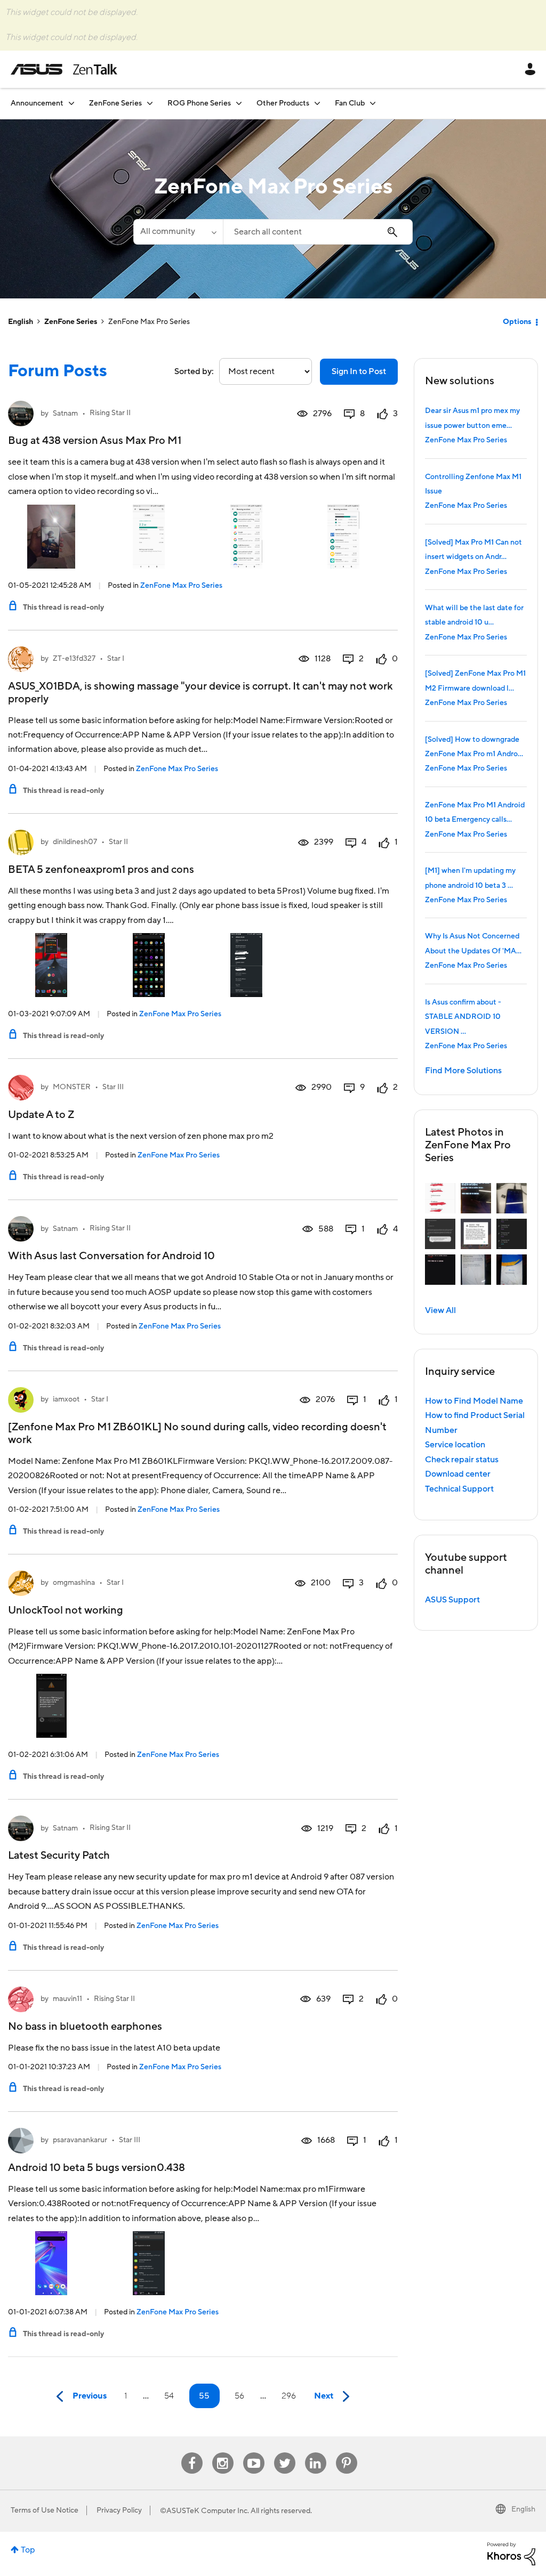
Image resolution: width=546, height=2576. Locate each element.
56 (239, 2396)
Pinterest (347, 2453)
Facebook (192, 2453)
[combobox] (318, 232)
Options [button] (517, 322)
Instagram (223, 2453)
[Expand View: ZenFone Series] (150, 103)
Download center (458, 1474)
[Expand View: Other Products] (317, 103)
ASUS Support (452, 1600)
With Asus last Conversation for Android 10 (111, 1256)
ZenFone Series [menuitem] (115, 103)
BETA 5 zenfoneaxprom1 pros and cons (101, 870)
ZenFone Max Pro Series (181, 586)
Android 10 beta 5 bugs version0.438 (97, 2168)
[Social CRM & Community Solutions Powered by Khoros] (511, 2553)
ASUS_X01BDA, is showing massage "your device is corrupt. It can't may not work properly (200, 693)
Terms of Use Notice (45, 2510)
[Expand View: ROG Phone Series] (239, 103)
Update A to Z (41, 1115)
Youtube (254, 2453)
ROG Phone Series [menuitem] (199, 103)
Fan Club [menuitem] (350, 103)
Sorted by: (194, 371)
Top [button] (28, 2550)
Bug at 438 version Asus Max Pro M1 (95, 441)
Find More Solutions (463, 1071)
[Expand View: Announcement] (71, 103)
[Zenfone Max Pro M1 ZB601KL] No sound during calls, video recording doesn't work (197, 1433)
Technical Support (459, 1489)
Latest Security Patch (59, 1856)
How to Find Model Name (474, 1401)
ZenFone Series (71, 322)
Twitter (284, 2453)
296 (289, 2396)
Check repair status (462, 1460)
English (21, 322)
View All (440, 1310)
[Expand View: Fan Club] (373, 103)
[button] (440, 1198)
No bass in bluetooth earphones (85, 2027)
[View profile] (21, 414)
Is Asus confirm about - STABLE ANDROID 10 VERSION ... (463, 1017)
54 (169, 2396)
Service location (455, 1445)
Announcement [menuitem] (37, 103)
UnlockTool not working (66, 1610)
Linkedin (316, 2453)
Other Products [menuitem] (283, 103)
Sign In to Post (359, 371)
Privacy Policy (119, 2510)
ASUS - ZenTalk (64, 69)
